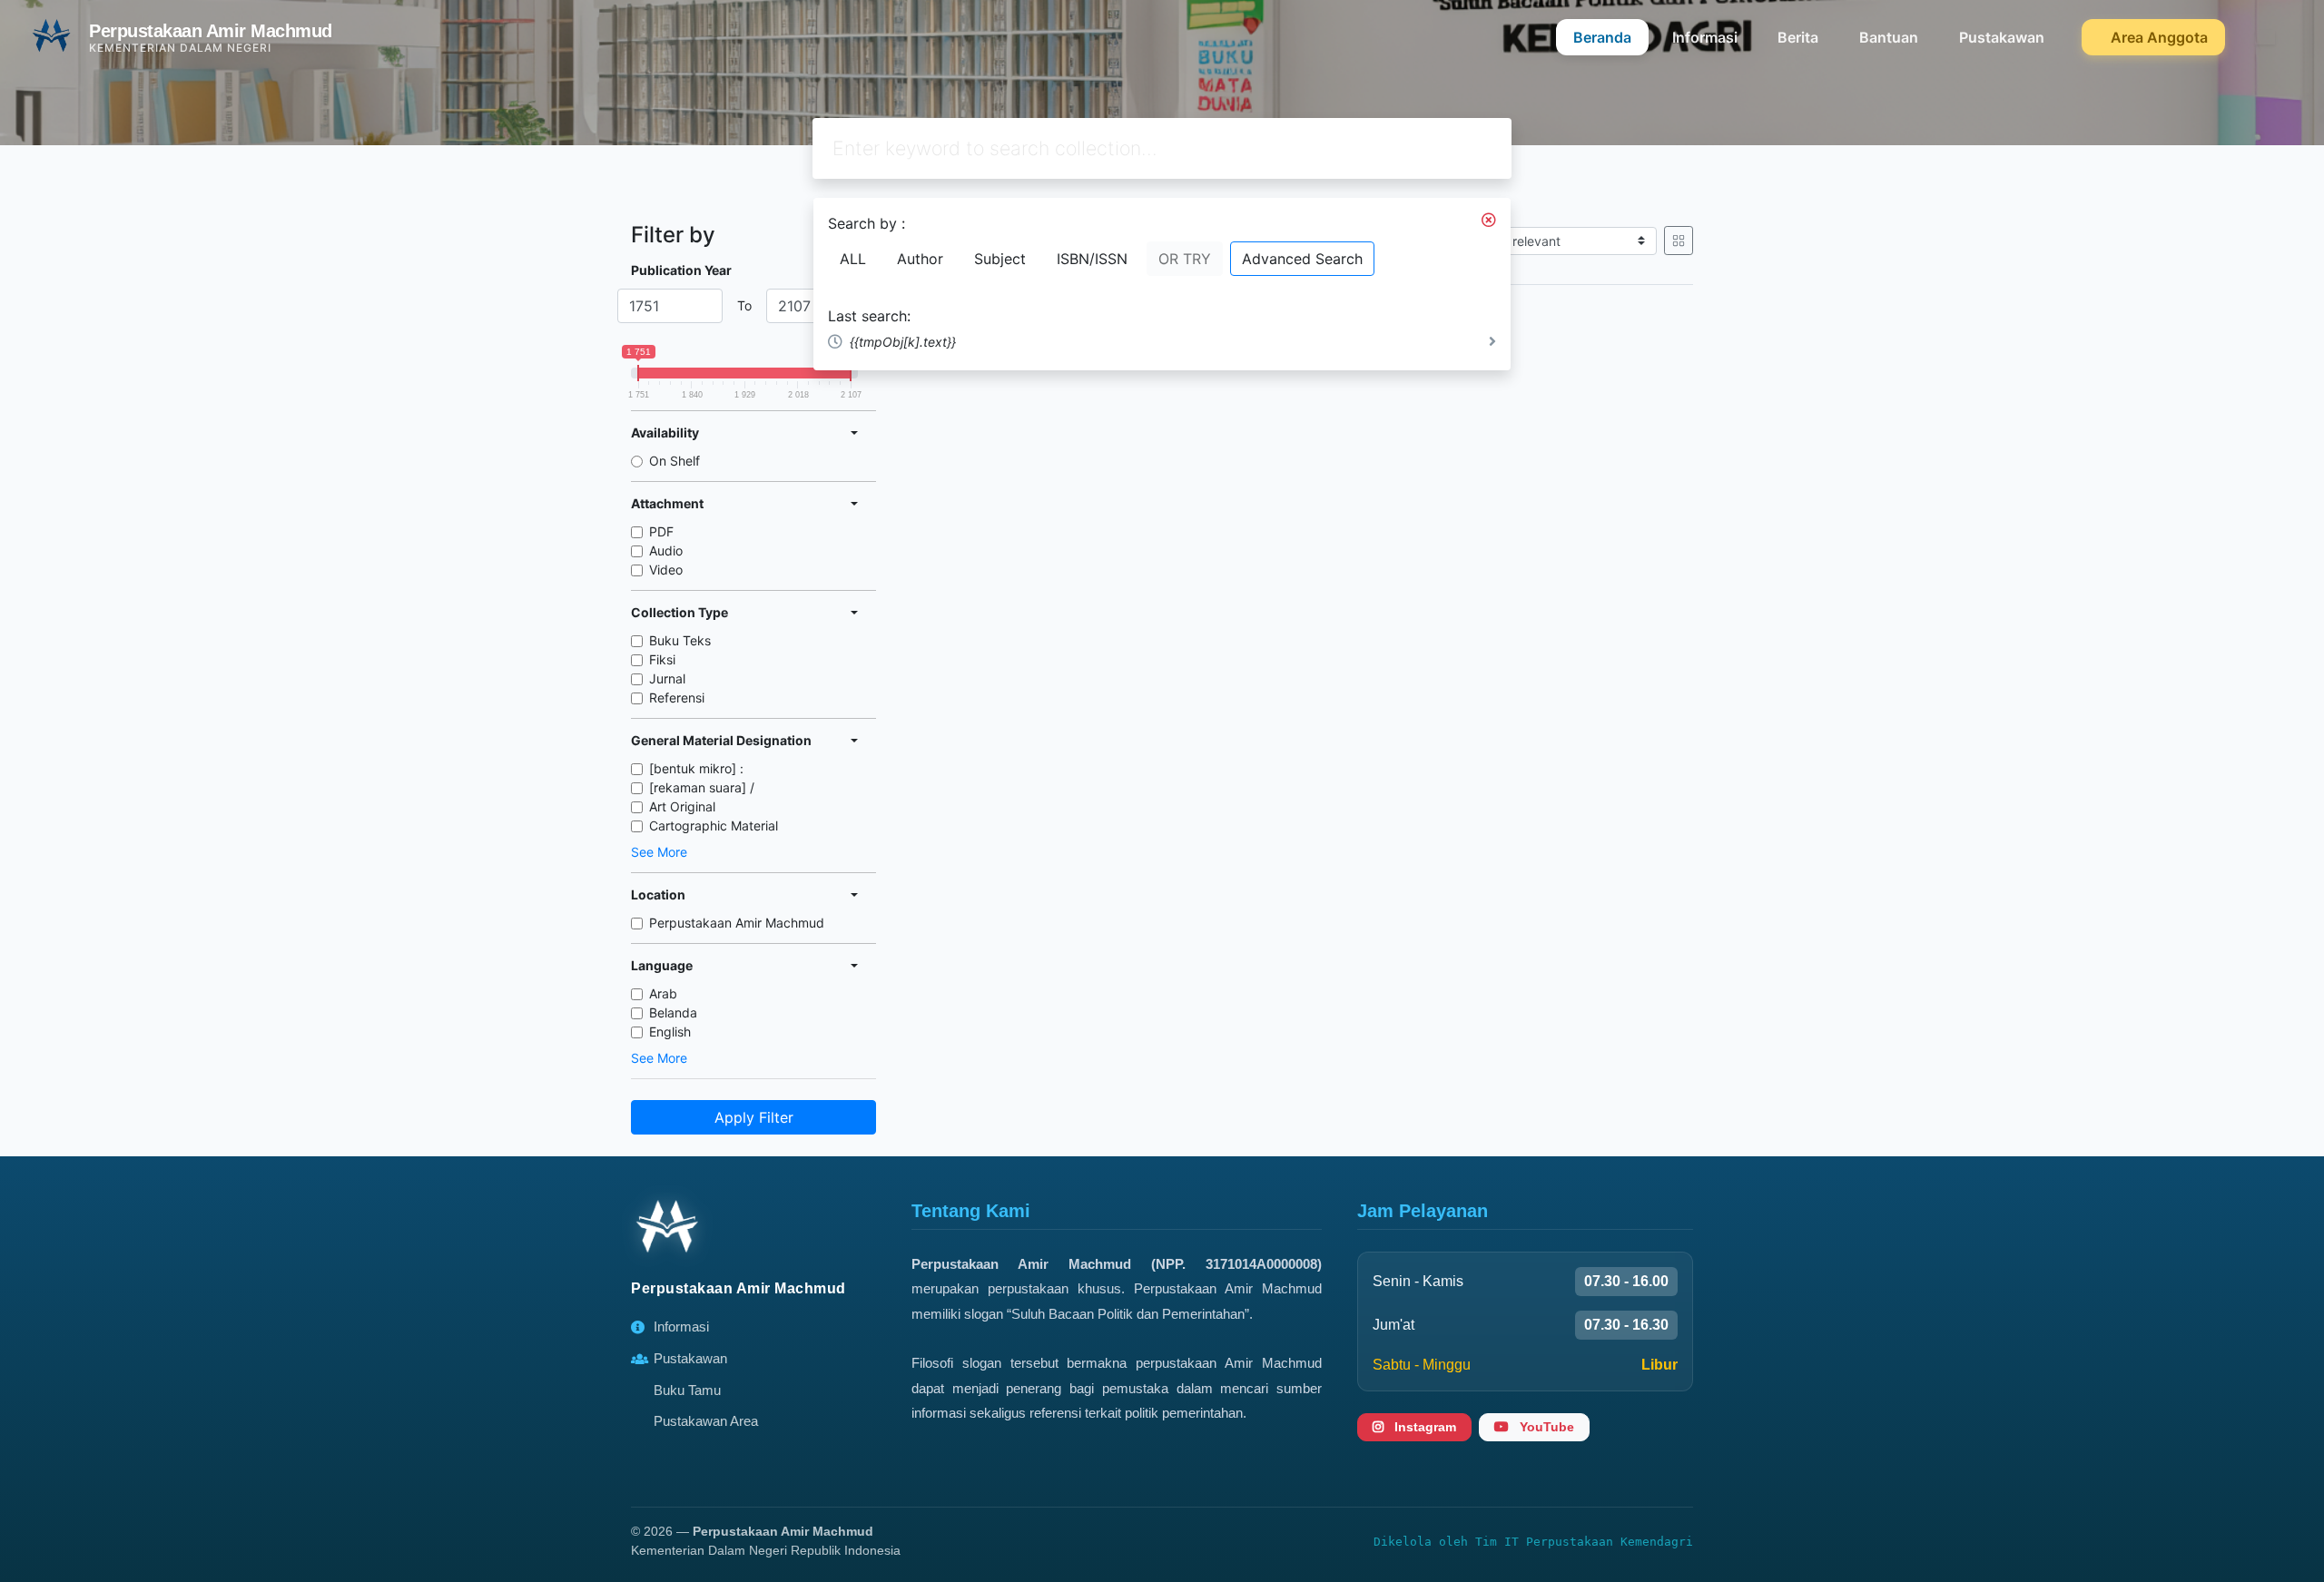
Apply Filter (754, 1117)
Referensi (677, 698)
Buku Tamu (687, 1390)
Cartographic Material (714, 825)
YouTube (1545, 1427)
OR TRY (1185, 259)
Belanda (673, 1012)
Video (666, 570)
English (670, 1032)
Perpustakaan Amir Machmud (737, 923)
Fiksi (662, 659)
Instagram (1423, 1427)
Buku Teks (680, 640)
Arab (663, 993)
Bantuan (1889, 37)
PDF (661, 531)
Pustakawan (2002, 37)
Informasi (1705, 37)
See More (659, 852)
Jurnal (667, 678)
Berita (1798, 37)
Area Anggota (2157, 37)
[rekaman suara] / (702, 787)
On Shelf (675, 461)
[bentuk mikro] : (696, 768)
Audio (666, 550)
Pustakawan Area (706, 1421)
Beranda (1602, 37)
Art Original (682, 806)
